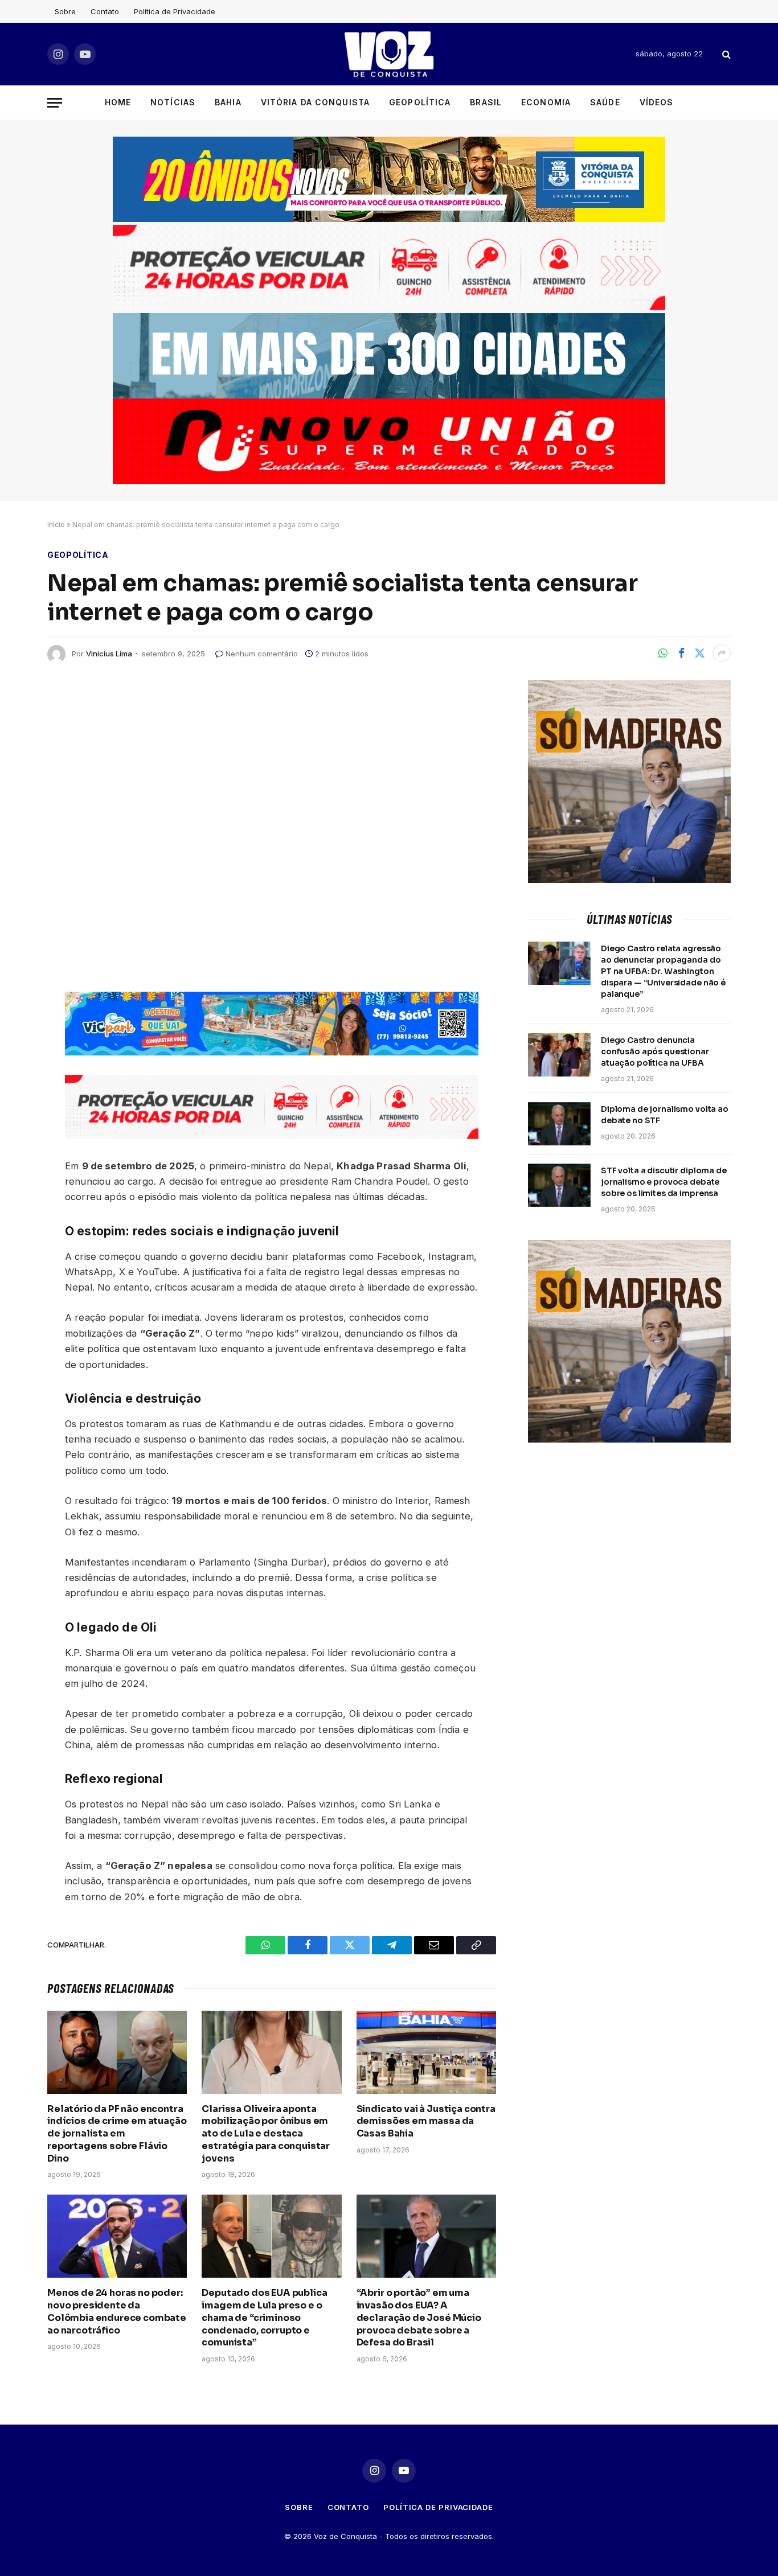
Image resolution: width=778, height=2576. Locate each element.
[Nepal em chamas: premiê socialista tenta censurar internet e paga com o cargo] (272, 827)
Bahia (228, 102)
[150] (272, 1052)
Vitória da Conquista (315, 102)
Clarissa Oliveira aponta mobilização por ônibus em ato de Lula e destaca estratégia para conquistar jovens (266, 2134)
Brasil (486, 102)
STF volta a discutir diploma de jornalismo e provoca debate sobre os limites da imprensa (664, 1182)
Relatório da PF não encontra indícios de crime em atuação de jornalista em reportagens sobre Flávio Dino (117, 2134)
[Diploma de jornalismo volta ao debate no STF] (559, 1124)
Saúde (605, 102)
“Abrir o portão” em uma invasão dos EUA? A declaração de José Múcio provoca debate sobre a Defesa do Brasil (419, 2318)
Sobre (65, 11)
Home (118, 102)
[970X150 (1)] (389, 219)
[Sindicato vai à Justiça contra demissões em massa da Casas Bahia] (426, 2052)
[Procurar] (725, 54)
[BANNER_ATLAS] (389, 307)
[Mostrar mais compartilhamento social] (722, 653)
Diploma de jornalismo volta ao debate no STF (665, 1115)
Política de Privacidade (175, 11)
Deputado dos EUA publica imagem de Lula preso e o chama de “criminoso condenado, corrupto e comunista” (264, 2318)
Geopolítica (420, 102)
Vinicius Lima (109, 654)
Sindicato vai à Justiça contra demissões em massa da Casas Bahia (426, 2121)
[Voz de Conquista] (389, 54)
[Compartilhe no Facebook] (681, 653)
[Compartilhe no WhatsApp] (663, 653)
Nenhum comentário (262, 654)
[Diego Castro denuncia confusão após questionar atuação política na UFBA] (559, 1055)
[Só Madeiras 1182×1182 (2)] (629, 880)
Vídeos (657, 102)
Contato (105, 11)
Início (56, 525)
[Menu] (55, 103)
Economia (546, 102)
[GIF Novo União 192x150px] (389, 441)
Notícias (173, 102)
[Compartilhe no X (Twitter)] (699, 653)
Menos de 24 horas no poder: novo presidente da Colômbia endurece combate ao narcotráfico (117, 2311)
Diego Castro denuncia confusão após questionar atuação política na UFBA (655, 1051)
